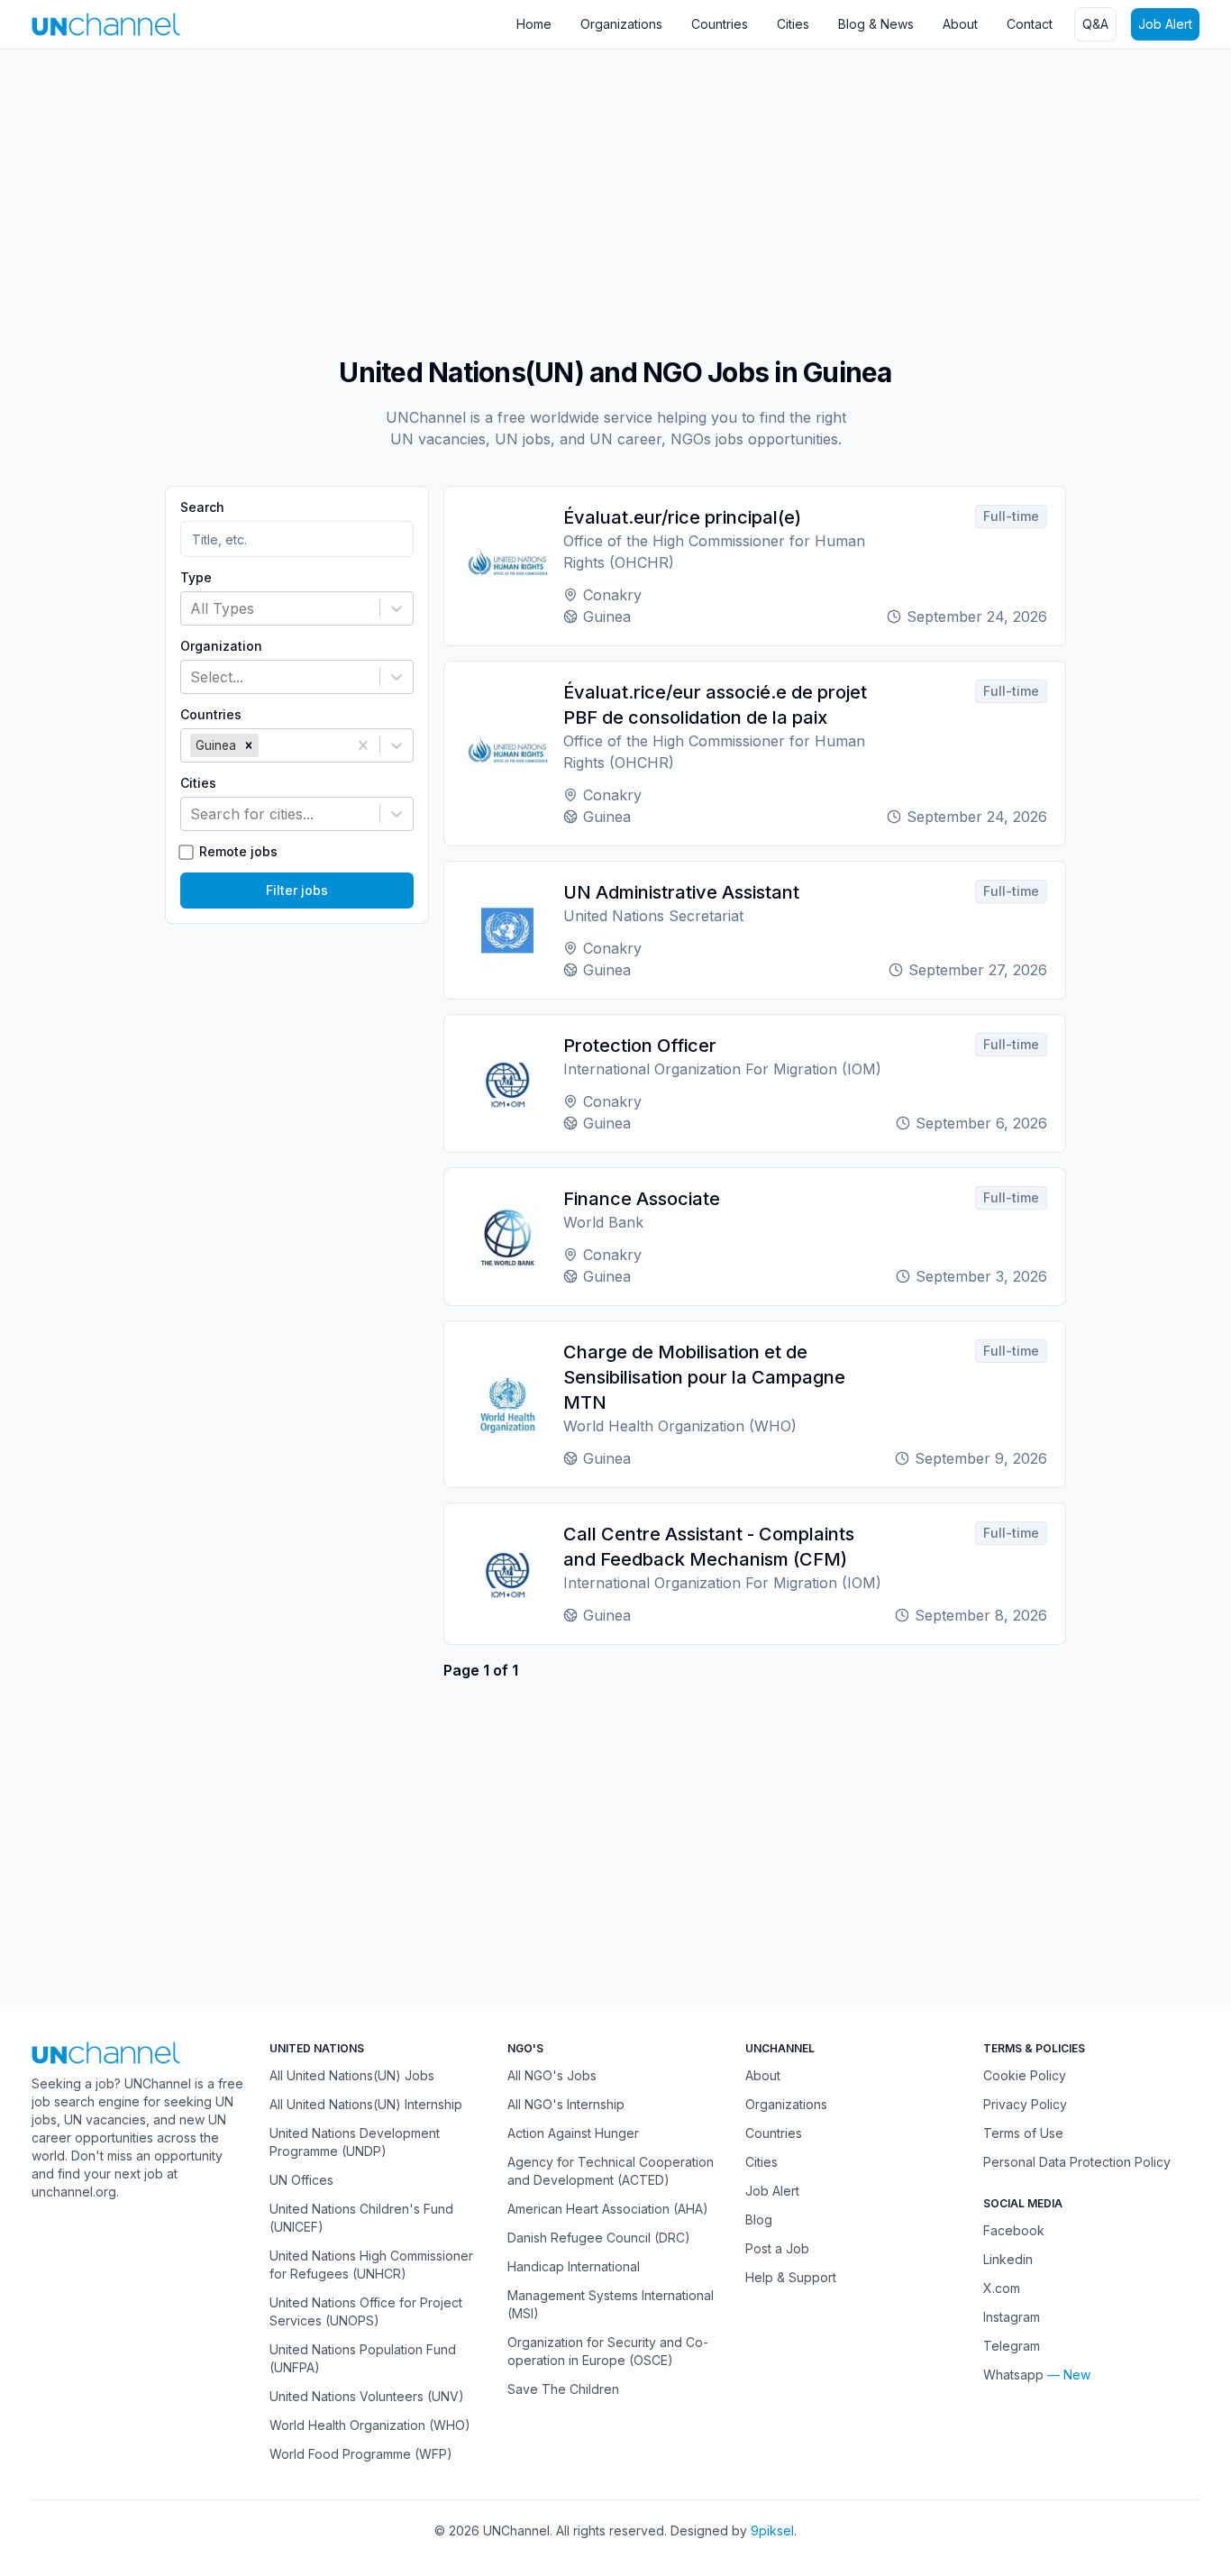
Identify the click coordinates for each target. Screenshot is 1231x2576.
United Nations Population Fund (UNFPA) (363, 2358)
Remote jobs (238, 852)
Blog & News (876, 24)
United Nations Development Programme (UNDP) (355, 2142)
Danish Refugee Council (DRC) (599, 2238)
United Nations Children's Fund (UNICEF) (361, 2218)
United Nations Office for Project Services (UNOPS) (366, 2311)
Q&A (1095, 24)
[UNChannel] (106, 24)
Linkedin (1008, 2259)
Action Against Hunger (573, 2133)
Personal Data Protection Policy (1077, 2162)
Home (534, 24)
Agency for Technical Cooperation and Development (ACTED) (611, 2171)
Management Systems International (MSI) (611, 2304)
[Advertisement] (541, 194)
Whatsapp (1013, 2375)
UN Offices (301, 2180)
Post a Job (777, 2248)
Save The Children (563, 2389)
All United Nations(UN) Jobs (352, 2075)
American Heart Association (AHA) (608, 2209)
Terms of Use (1023, 2133)
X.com (1002, 2288)
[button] (249, 745)
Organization (221, 646)
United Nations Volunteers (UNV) (367, 2396)
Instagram (1012, 2317)
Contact (1030, 24)
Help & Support (791, 2277)
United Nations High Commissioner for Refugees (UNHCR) (371, 2265)
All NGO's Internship (566, 2104)
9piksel (772, 2530)
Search (202, 507)
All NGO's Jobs (552, 2075)
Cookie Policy (1025, 2075)
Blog (759, 2220)
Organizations (621, 24)
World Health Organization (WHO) (370, 2425)
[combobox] (192, 608)
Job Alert (1165, 24)
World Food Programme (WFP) (361, 2454)
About (960, 24)
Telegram (1012, 2346)
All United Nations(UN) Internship (366, 2104)
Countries (720, 24)
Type (196, 578)
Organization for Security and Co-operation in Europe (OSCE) (608, 2351)
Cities (793, 24)
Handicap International (574, 2266)
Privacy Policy (1025, 2104)
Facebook (1014, 2230)
